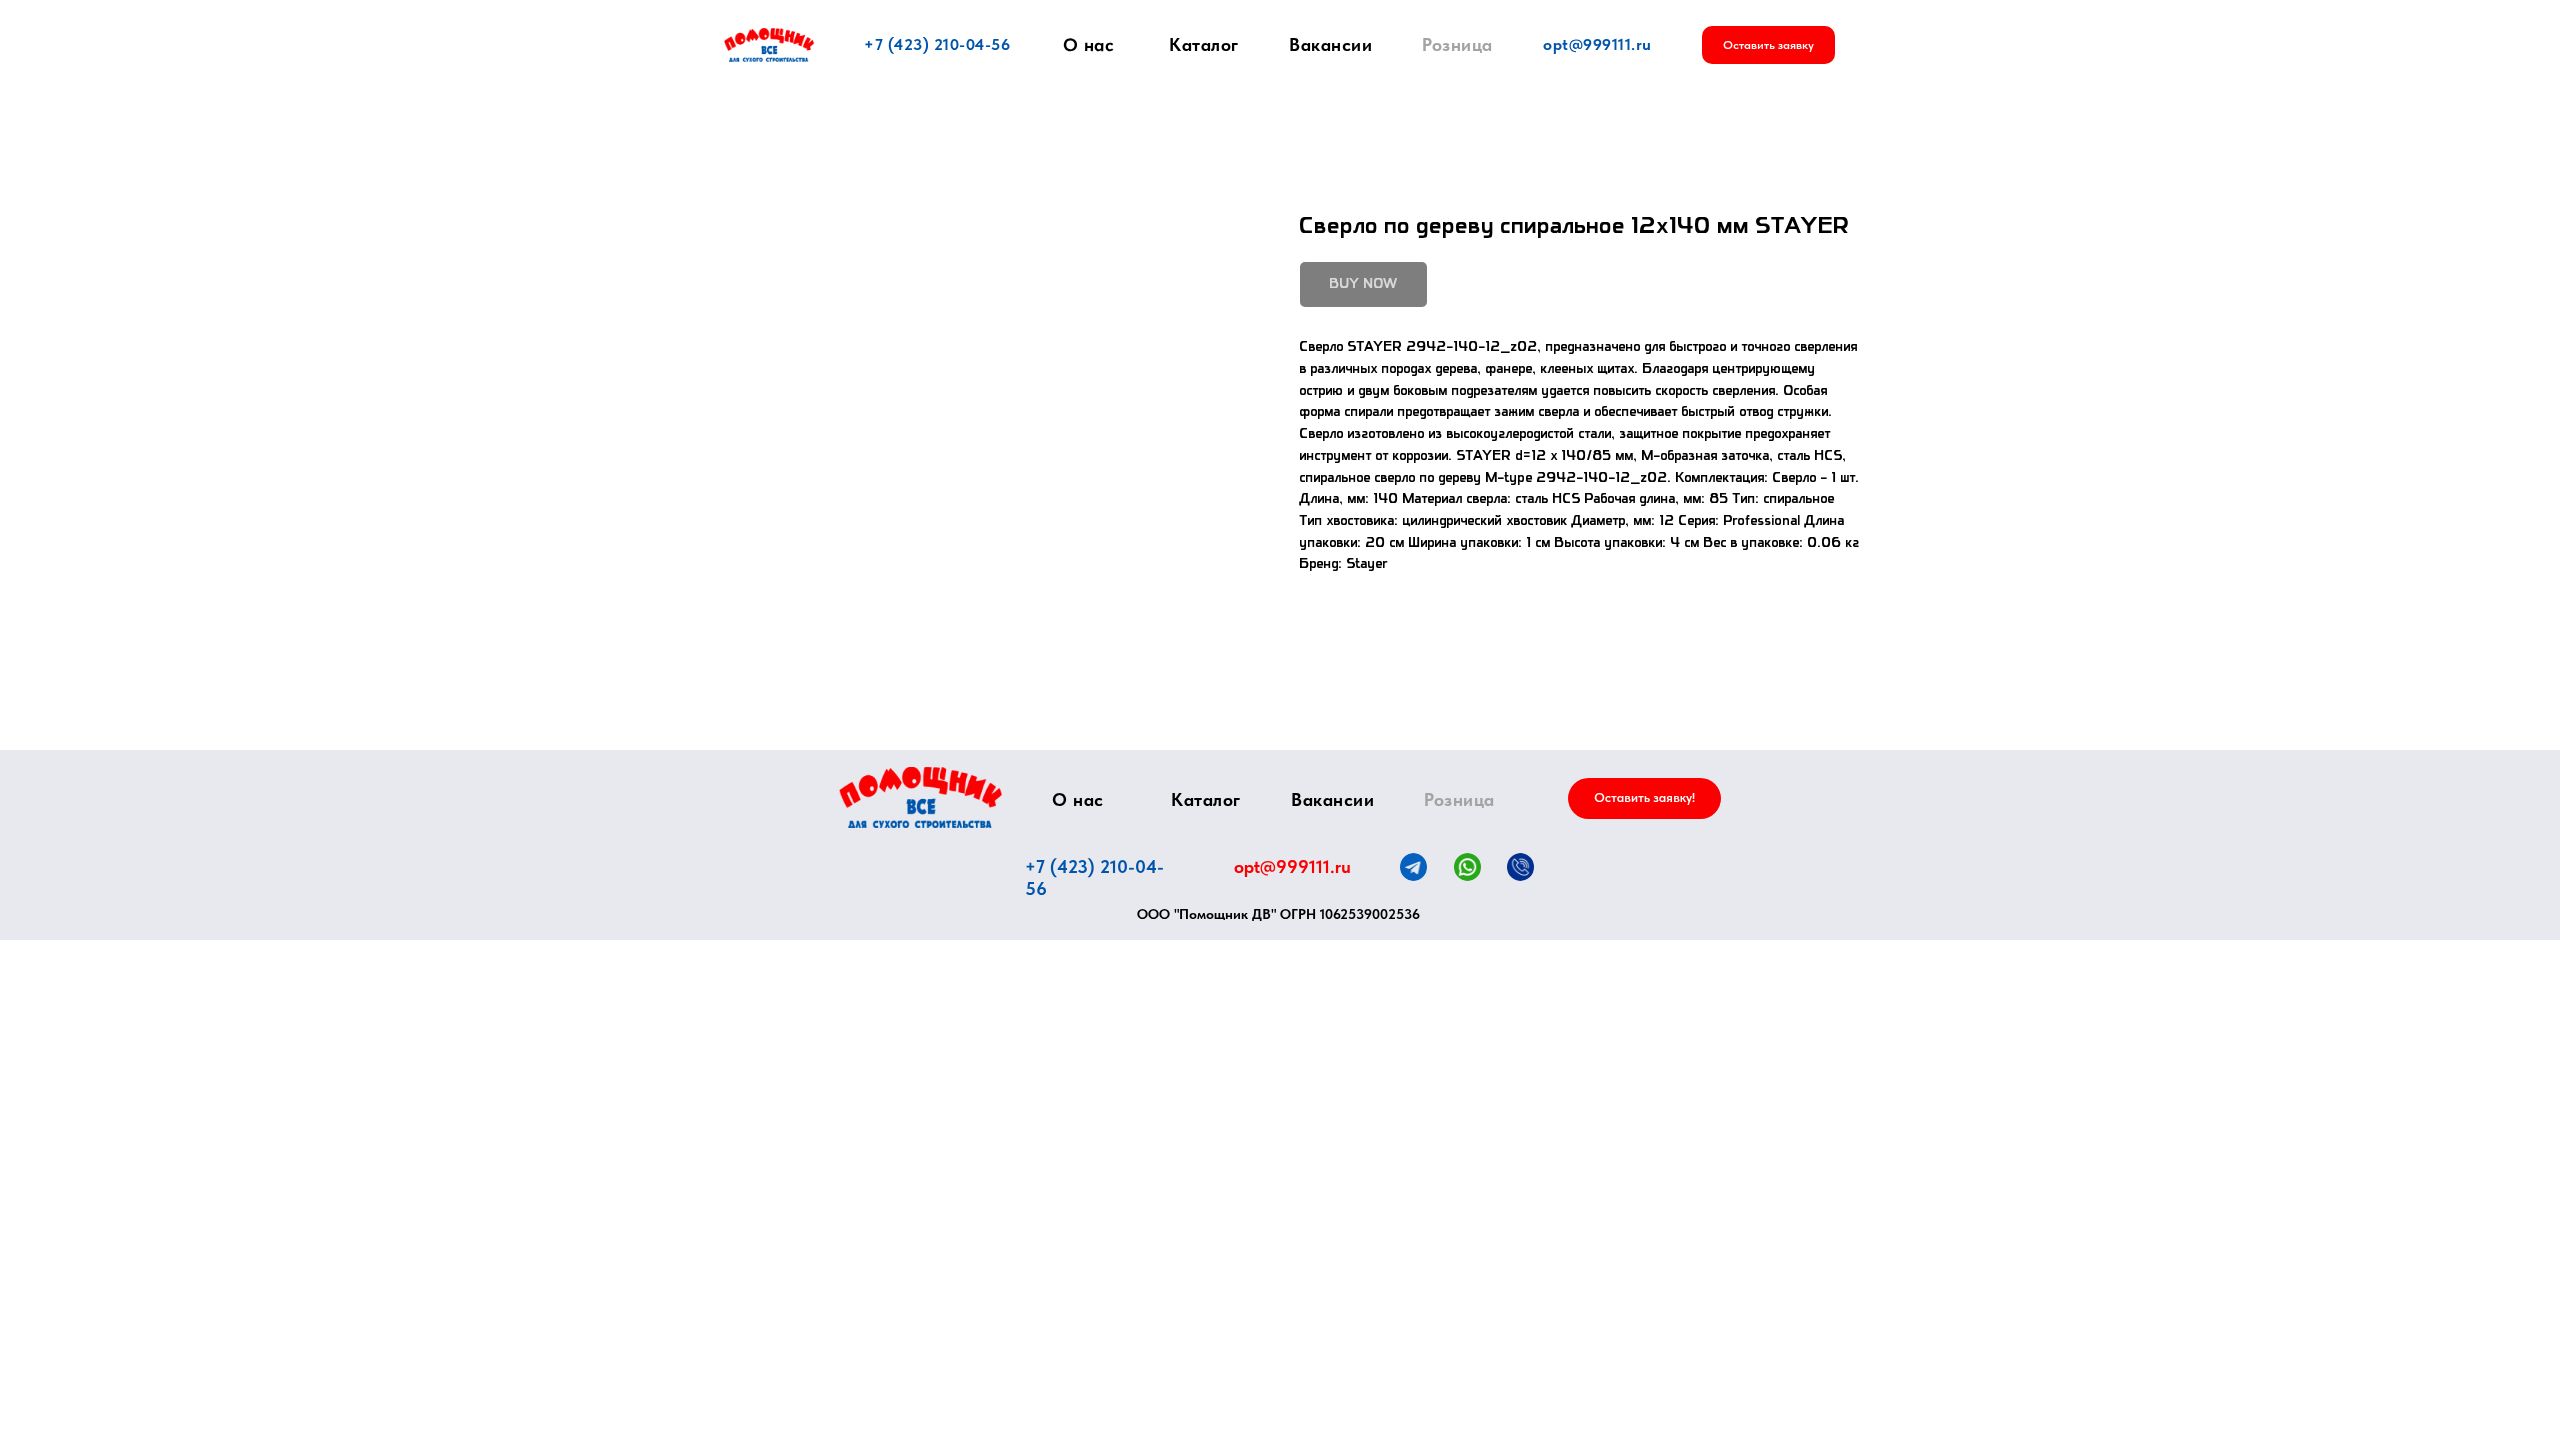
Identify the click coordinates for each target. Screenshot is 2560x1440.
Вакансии (1330, 44)
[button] (1768, 45)
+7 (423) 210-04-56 (937, 44)
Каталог (1204, 44)
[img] (920, 797)
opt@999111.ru (1597, 44)
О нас (1089, 45)
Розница (1457, 44)
